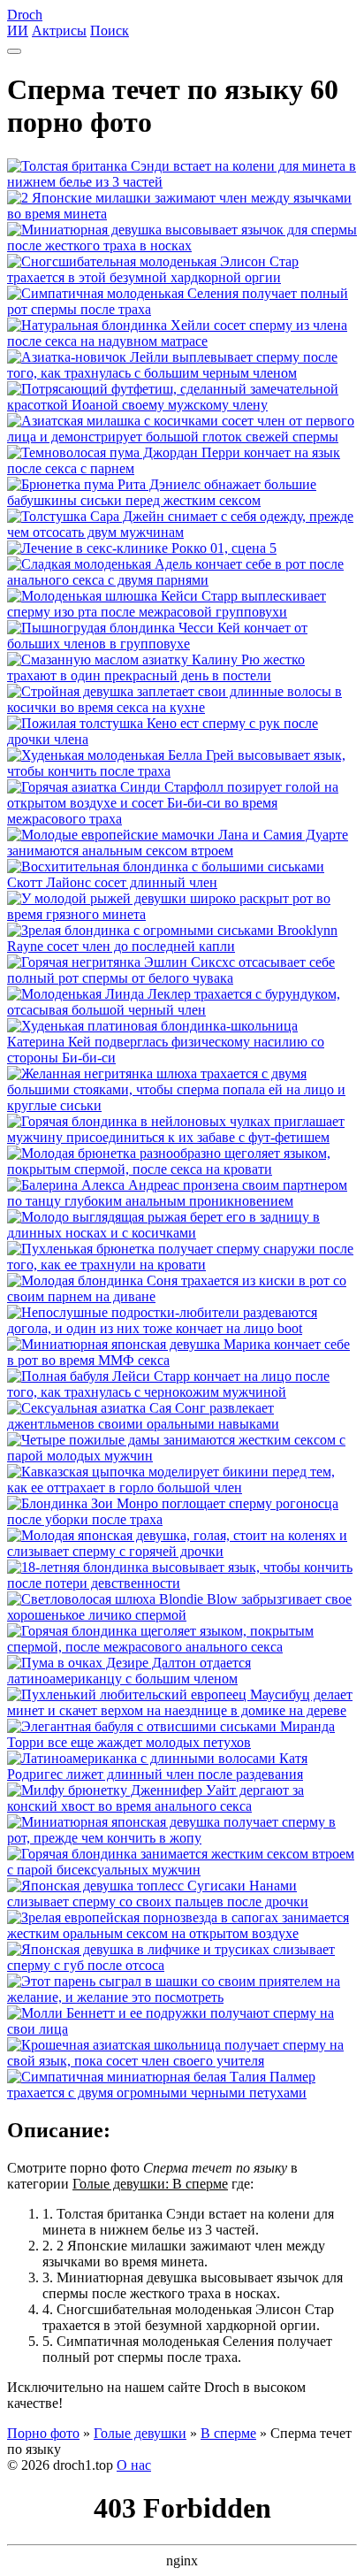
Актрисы (59, 31)
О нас (134, 2465)
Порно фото (43, 2433)
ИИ (18, 31)
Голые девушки (140, 2433)
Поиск (110, 31)
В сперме (228, 2433)
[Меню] (14, 51)
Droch (25, 15)
